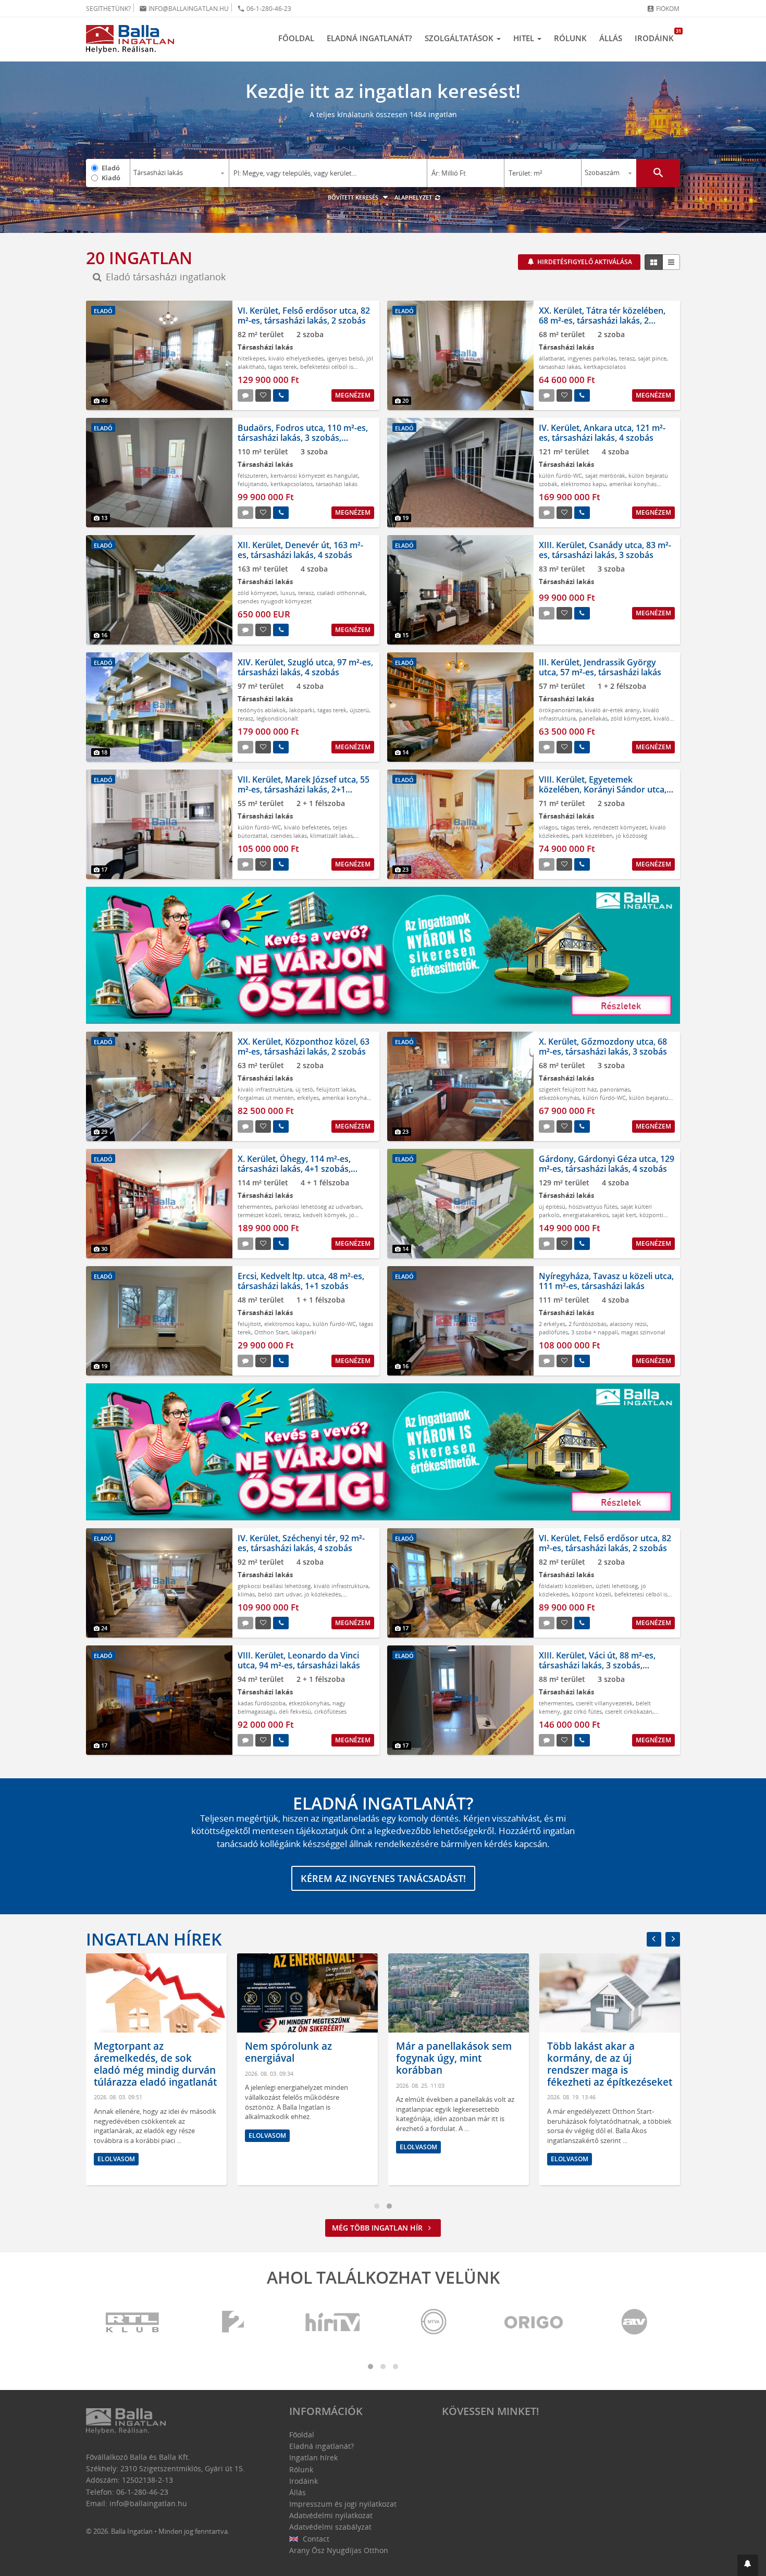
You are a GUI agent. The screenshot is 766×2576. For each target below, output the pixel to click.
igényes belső (345, 358)
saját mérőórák (605, 475)
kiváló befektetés (307, 827)
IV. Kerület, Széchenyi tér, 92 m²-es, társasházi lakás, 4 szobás (301, 1543)
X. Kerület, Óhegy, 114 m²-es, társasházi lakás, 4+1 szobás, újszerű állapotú (294, 1169)
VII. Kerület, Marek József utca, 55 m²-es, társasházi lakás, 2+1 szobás (304, 789)
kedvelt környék (324, 1215)
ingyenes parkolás (592, 358)
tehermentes (255, 1206)
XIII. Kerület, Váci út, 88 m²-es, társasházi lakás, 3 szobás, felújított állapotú (597, 1665)
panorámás (615, 1089)
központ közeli (591, 1594)
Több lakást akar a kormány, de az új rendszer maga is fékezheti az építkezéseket (610, 2064)
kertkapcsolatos (605, 367)
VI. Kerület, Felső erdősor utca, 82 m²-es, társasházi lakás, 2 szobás (304, 315)
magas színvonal (643, 1332)
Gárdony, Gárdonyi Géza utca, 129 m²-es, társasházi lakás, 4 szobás (607, 1164)
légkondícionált (277, 718)
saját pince (652, 358)
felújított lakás (336, 1089)
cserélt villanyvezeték (604, 1703)
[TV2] (233, 2323)
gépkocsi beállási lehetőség (274, 1586)
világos (548, 827)
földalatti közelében (566, 1586)
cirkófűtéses (330, 1711)
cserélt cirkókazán (629, 1711)
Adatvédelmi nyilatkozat (331, 2515)
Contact (315, 2539)
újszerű (359, 710)
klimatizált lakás (331, 835)
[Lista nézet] (671, 262)
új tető (304, 1089)
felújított (249, 1324)
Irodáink (657, 35)
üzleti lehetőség (617, 1586)
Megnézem (353, 395)
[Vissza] (654, 1939)
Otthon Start (271, 1332)
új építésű (552, 1206)
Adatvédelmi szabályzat (330, 2527)
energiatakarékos (586, 1215)
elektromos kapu (583, 484)
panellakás (593, 718)
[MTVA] (434, 2323)
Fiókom (663, 9)
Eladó (111, 168)
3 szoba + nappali (595, 1332)
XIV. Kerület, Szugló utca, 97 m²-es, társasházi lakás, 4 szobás (305, 667)
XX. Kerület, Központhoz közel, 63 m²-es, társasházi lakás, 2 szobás (304, 1046)
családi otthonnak (341, 593)
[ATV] (634, 2323)
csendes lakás (289, 835)
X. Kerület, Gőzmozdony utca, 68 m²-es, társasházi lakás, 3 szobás (603, 1046)
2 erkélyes (552, 1324)
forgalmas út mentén (266, 1098)
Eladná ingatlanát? (369, 38)
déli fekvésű (295, 1711)
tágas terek (282, 367)
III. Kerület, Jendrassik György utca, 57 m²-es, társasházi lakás (600, 667)
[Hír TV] (333, 2323)
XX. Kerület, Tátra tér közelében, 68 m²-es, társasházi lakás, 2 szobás (602, 320)
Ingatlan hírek (154, 1939)
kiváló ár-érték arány (612, 710)
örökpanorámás (560, 710)
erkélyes (308, 1098)
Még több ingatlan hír (378, 2228)
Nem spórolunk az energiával (288, 2052)
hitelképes (251, 358)
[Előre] (673, 1939)
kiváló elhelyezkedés (296, 358)
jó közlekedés (323, 1594)
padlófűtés (553, 1332)
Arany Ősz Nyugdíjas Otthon (339, 2550)
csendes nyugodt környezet (275, 601)
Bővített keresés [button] (354, 197)
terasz (627, 358)
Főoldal (296, 38)
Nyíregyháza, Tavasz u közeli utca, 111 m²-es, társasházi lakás (606, 1281)
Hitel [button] (525, 38)
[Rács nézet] (654, 262)
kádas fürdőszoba (262, 1703)
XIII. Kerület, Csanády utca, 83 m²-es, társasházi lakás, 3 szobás (605, 550)
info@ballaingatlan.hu (184, 9)
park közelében (592, 835)
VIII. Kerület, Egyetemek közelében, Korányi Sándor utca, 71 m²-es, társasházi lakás (603, 789)
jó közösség (632, 835)
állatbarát (552, 358)
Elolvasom (116, 2159)
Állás (611, 38)
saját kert (624, 1215)
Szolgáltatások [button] (460, 38)
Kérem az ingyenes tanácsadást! (383, 1878)
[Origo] (534, 2323)
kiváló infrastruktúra (265, 1089)
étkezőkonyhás (559, 1098)
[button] (748, 2565)
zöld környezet (257, 593)
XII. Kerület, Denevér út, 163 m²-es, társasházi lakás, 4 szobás (300, 550)
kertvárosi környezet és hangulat (314, 475)
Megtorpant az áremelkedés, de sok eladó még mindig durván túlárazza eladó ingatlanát (155, 2064)
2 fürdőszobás (588, 1324)
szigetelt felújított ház (568, 1089)
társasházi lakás (560, 367)
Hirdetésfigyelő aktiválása (584, 262)
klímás (246, 1594)
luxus (288, 593)
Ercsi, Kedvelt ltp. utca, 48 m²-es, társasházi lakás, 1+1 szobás (301, 1281)
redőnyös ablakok (262, 710)
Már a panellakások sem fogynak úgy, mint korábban (454, 2058)
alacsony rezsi (628, 1324)
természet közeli (259, 1215)
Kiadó (111, 178)
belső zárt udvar (280, 1594)
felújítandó (252, 484)
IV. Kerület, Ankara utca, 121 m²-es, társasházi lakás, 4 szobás (602, 433)
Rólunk (570, 38)
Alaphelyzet (414, 197)
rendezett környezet (620, 827)
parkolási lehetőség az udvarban (318, 1206)
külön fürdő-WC (560, 475)
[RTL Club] (133, 2323)
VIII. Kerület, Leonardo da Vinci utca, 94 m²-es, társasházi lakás (299, 1660)
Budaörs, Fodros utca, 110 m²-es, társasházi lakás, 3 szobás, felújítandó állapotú (303, 438)
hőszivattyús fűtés (593, 1206)
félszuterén (252, 475)
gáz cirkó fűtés (583, 1711)
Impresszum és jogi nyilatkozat (343, 2504)
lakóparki (302, 710)
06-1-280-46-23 (264, 9)
